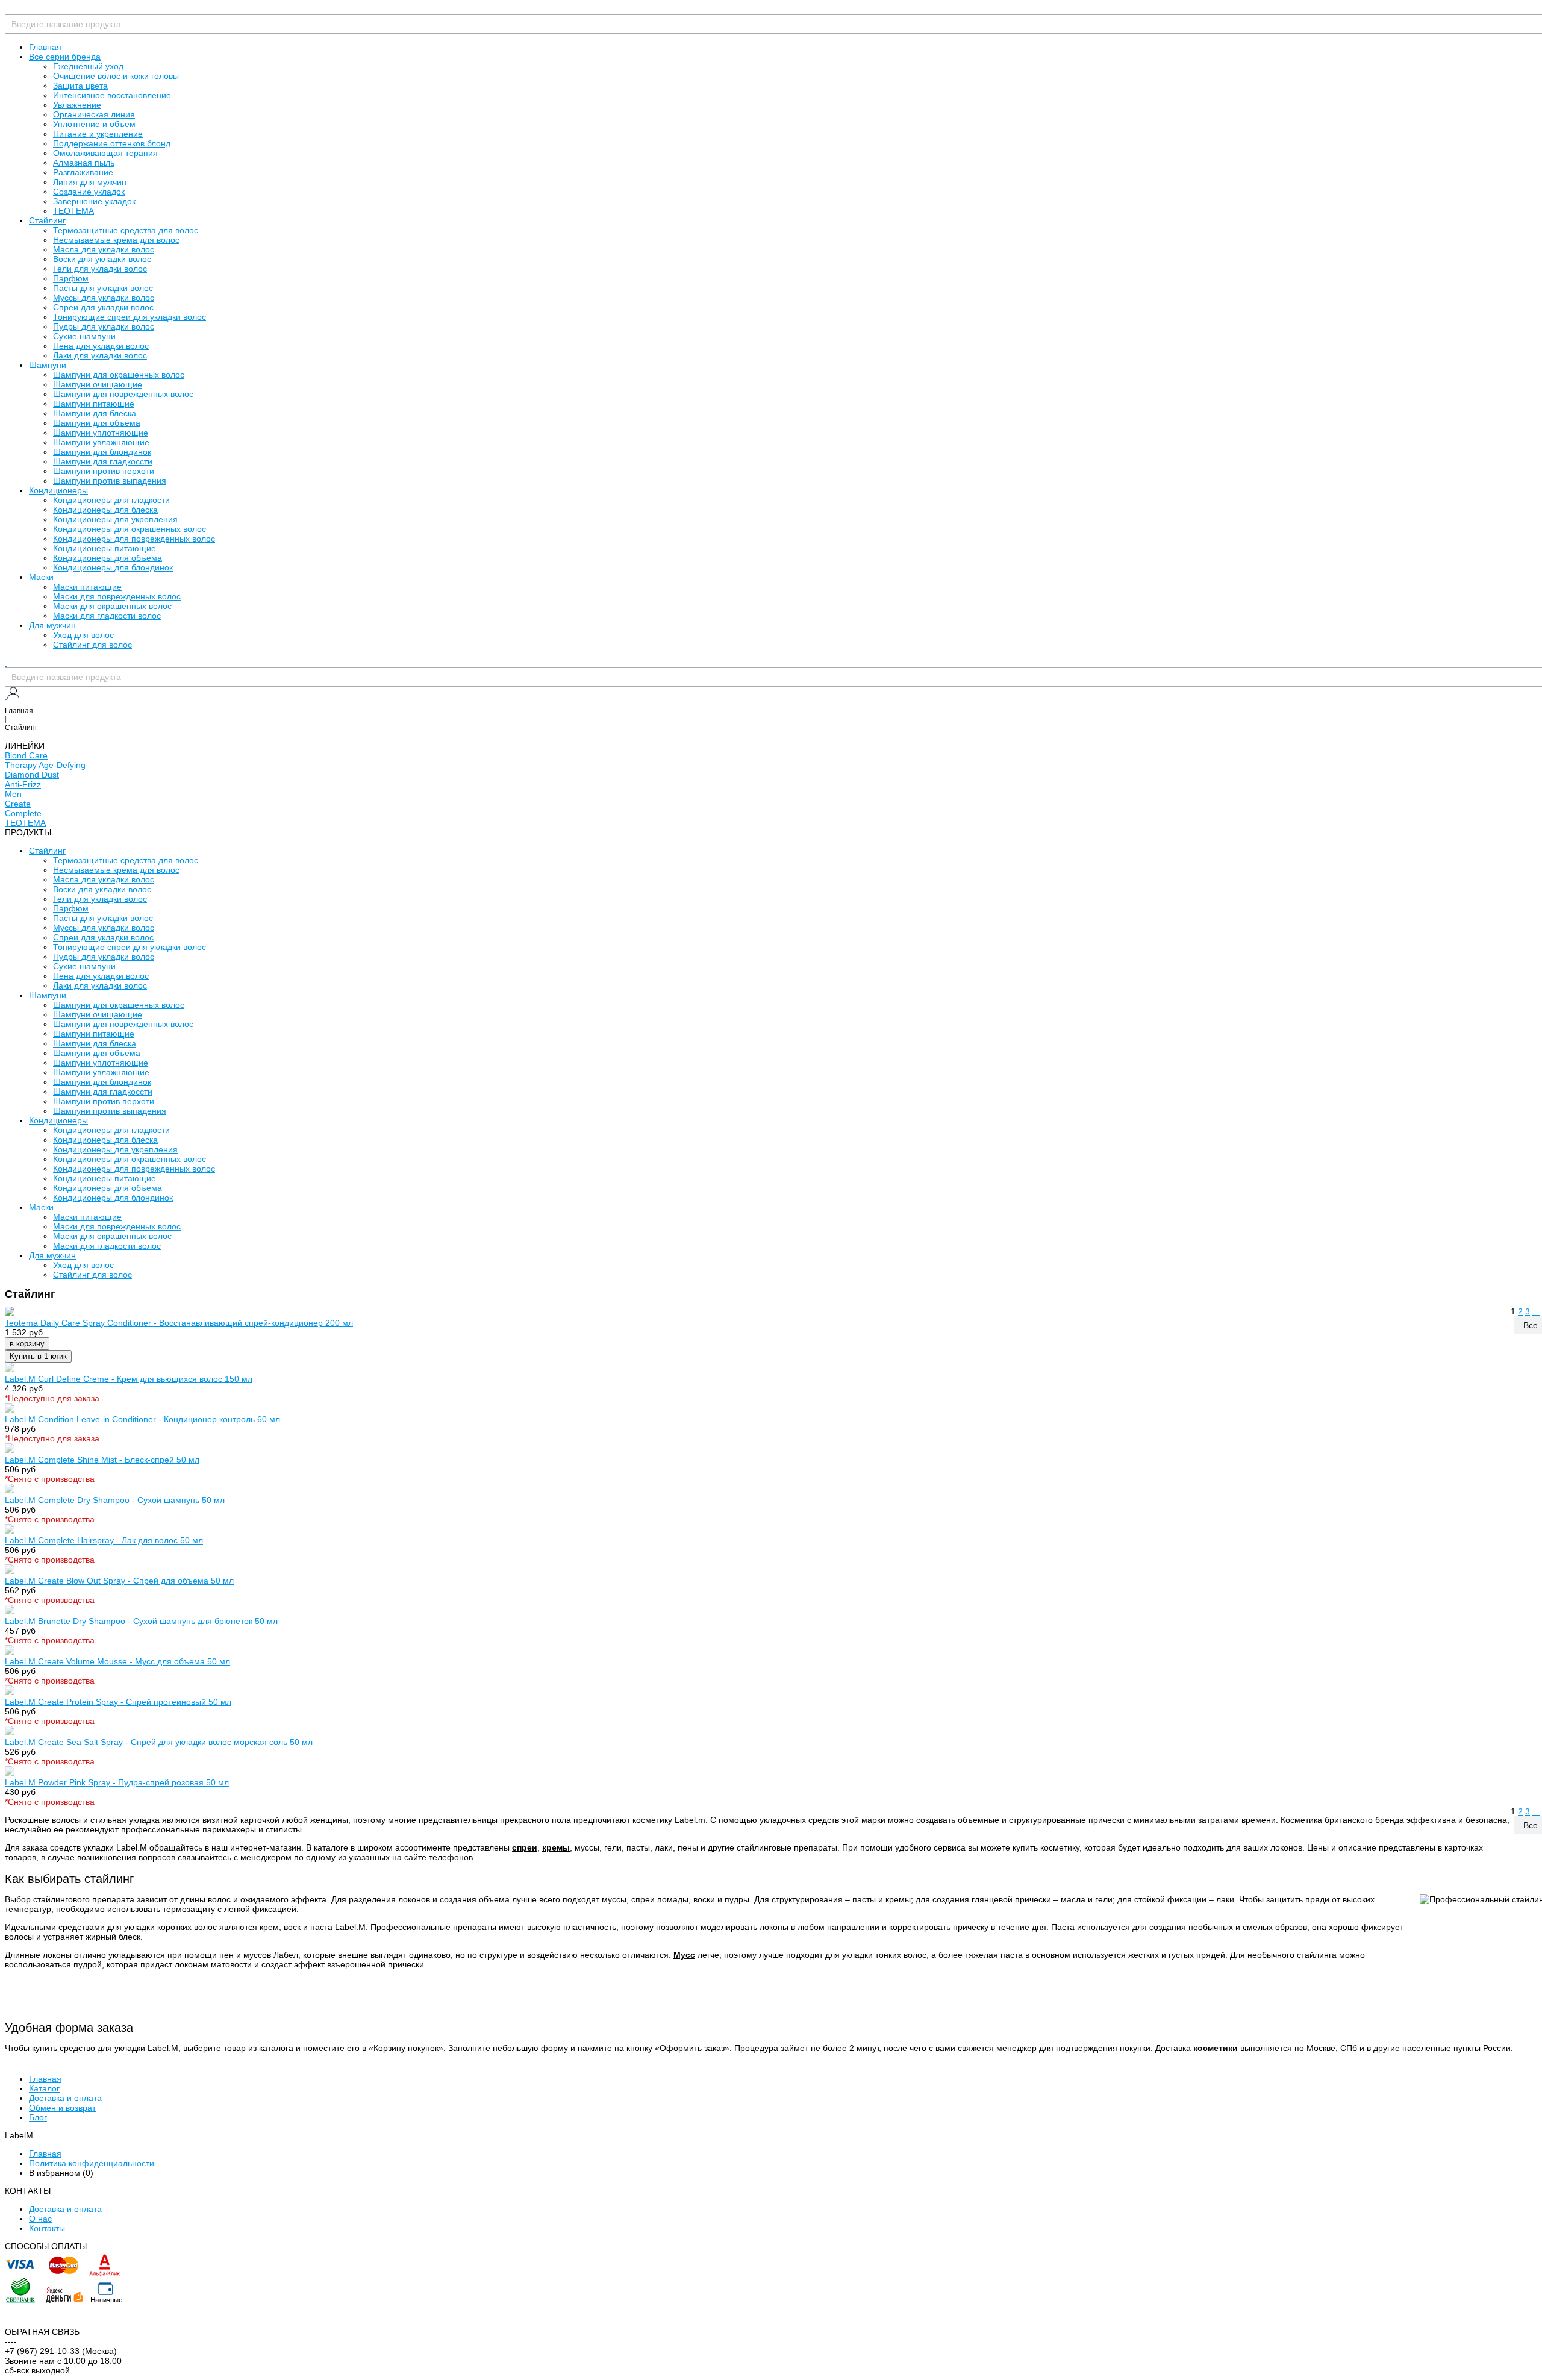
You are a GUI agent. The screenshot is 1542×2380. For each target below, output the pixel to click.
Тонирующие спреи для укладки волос (130, 317)
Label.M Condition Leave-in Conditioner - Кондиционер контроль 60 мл (142, 1419)
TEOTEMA (73, 211)
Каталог (44, 2088)
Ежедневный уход (88, 66)
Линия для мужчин (90, 182)
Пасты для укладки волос (103, 288)
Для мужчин (52, 625)
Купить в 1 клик (38, 1356)
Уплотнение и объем (94, 124)
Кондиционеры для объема (108, 558)
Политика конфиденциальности (92, 2163)
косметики (1216, 2048)
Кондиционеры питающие (105, 548)
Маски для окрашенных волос (112, 606)
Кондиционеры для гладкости (111, 500)
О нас (40, 2219)
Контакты (47, 2228)
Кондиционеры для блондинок (113, 567)
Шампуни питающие (94, 404)
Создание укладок (89, 192)
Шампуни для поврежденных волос (123, 394)
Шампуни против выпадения (110, 481)
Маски (41, 577)
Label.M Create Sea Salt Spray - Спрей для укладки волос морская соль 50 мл (159, 1742)
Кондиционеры (58, 490)
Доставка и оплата (65, 2098)
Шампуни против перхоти (104, 471)
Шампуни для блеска (95, 413)
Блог (38, 2117)
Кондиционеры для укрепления (115, 519)
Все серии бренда (65, 57)
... (1536, 1311)
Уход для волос (83, 635)
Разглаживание (83, 172)
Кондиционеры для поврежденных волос (134, 539)
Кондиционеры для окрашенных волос (130, 529)
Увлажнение (77, 105)
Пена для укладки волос (101, 346)
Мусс (684, 1955)
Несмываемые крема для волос (116, 240)
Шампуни (48, 365)
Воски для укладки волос (102, 259)
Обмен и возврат (62, 2108)
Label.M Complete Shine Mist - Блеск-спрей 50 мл (102, 1460)
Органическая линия (94, 114)
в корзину (27, 1344)
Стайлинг (47, 220)
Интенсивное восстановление (112, 95)
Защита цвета (80, 86)
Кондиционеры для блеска (105, 510)
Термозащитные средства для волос (126, 230)
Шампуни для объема (97, 423)
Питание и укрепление (98, 134)
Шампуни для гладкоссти (103, 461)
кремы (556, 1847)
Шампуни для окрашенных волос (119, 375)
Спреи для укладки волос (103, 307)
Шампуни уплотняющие (101, 433)
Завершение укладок (94, 201)
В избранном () (61, 2173)
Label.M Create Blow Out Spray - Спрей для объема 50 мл (119, 1581)
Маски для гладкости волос (107, 616)
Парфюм (71, 278)
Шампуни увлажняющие (101, 442)
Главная (45, 47)
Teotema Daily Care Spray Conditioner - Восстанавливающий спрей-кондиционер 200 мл (179, 1323)
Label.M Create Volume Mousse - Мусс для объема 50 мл (117, 1661)
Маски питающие (87, 587)
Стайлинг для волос (92, 645)
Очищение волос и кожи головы (116, 76)
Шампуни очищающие (98, 384)
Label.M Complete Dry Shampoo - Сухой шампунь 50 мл (115, 1500)
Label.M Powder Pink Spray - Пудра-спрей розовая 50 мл (117, 1782)
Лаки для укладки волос (100, 355)
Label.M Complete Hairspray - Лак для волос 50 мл (104, 1540)
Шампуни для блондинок (102, 452)
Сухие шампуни (84, 336)
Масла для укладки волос (104, 249)
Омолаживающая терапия (105, 153)
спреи (525, 1847)
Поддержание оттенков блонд (112, 143)
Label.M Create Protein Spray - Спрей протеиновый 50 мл (118, 1702)
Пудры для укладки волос (104, 326)
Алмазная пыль (84, 163)
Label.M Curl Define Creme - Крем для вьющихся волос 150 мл (129, 1379)
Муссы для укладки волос (104, 298)
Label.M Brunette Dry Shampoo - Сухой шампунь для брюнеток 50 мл (141, 1621)
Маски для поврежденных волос (117, 596)
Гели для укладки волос (100, 269)
